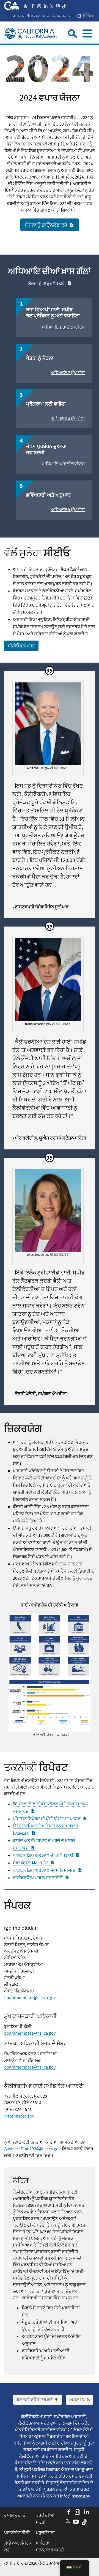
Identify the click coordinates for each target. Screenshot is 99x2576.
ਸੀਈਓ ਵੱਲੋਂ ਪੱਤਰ (21, 646)
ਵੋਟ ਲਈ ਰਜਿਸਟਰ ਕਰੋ (39, 2400)
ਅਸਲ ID (81, 2400)
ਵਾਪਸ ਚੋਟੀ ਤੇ (15, 2515)
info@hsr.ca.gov (19, 2116)
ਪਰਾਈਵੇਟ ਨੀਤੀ (17, 2532)
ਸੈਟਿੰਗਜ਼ (89, 16)
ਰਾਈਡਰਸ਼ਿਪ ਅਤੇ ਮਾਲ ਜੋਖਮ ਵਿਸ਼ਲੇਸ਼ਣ (48, 1870)
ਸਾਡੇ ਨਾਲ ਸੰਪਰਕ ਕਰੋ (58, 16)
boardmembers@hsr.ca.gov (30, 1997)
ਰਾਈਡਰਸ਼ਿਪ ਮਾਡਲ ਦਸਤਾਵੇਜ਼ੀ (41, 1878)
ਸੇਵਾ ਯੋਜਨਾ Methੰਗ (34, 1863)
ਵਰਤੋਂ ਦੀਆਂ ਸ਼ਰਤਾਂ (45, 2519)
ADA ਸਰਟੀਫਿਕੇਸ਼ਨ (27, 16)
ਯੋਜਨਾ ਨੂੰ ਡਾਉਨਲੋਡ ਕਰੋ (52, 225)
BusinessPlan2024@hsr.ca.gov (32, 2149)
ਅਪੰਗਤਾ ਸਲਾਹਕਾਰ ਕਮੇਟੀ (50, 2547)
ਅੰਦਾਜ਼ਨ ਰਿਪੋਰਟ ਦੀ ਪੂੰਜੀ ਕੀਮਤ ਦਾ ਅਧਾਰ (50, 1819)
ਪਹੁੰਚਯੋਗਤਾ (45, 2532)
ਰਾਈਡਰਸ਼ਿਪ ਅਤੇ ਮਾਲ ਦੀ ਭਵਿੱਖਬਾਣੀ (46, 1855)
